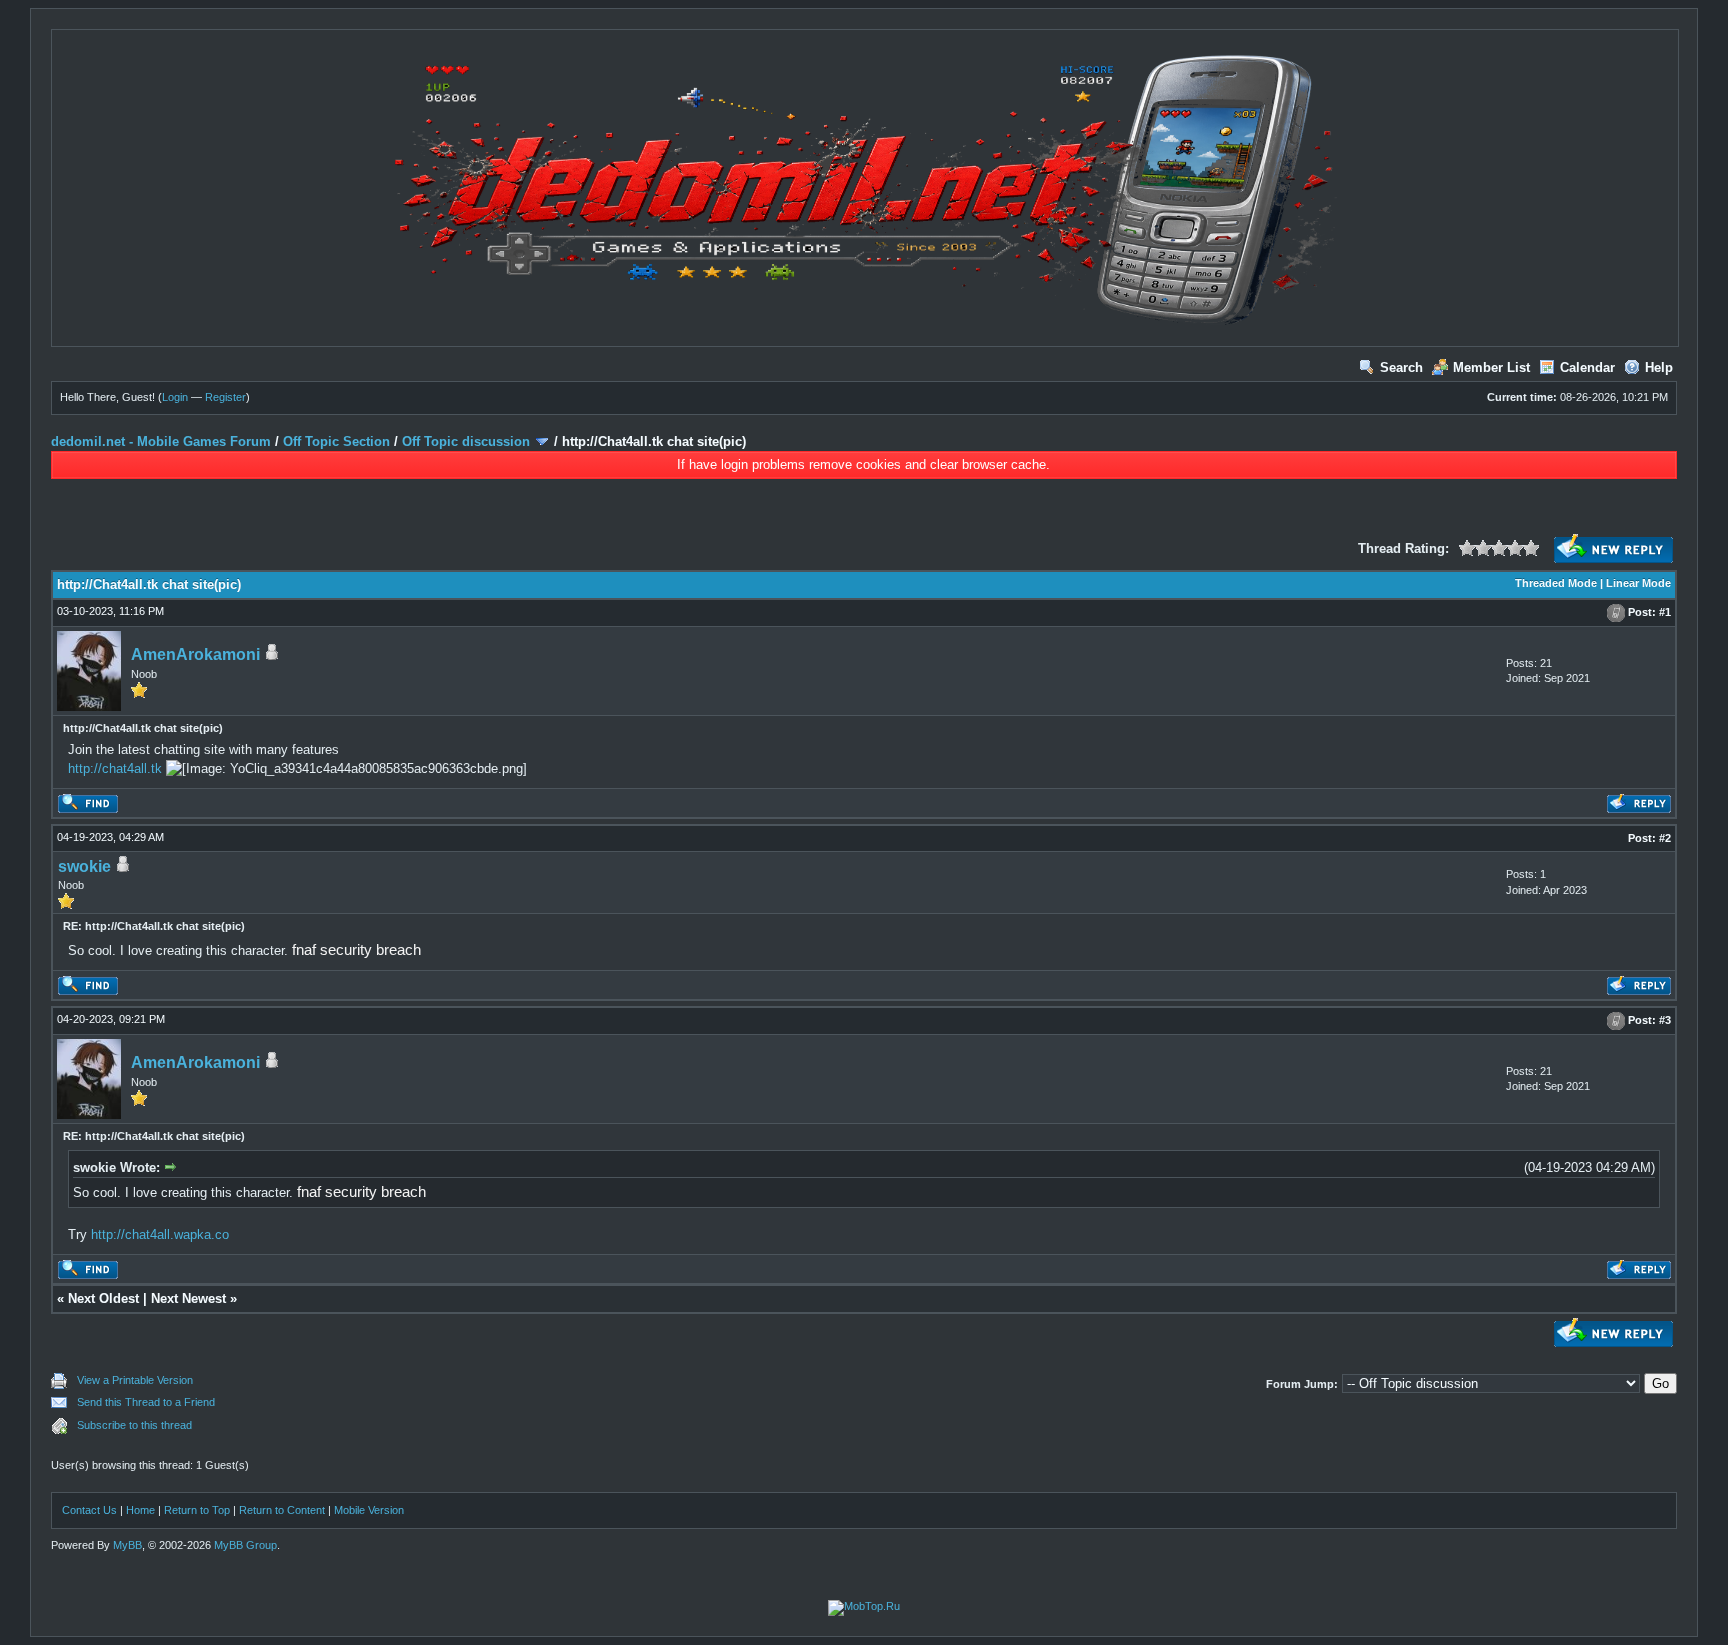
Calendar (1587, 367)
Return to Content (282, 1510)
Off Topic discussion (466, 441)
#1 (1665, 612)
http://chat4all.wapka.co (160, 1234)
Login (175, 397)
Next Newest (188, 1298)
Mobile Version (369, 1510)
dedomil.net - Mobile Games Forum (161, 441)
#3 (1665, 1021)
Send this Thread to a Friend (146, 1402)
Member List (1491, 367)
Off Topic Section (336, 441)
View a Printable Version (135, 1380)
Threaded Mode (1556, 583)
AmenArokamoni (195, 654)
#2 (1665, 838)
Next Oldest (103, 1298)
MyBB (127, 1545)
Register (225, 397)
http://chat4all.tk (115, 768)
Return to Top (197, 1510)
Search (1401, 367)
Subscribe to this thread (134, 1425)
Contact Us (89, 1510)
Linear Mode (1638, 583)
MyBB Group (245, 1545)
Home (140, 1510)
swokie (84, 866)
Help (1659, 367)
